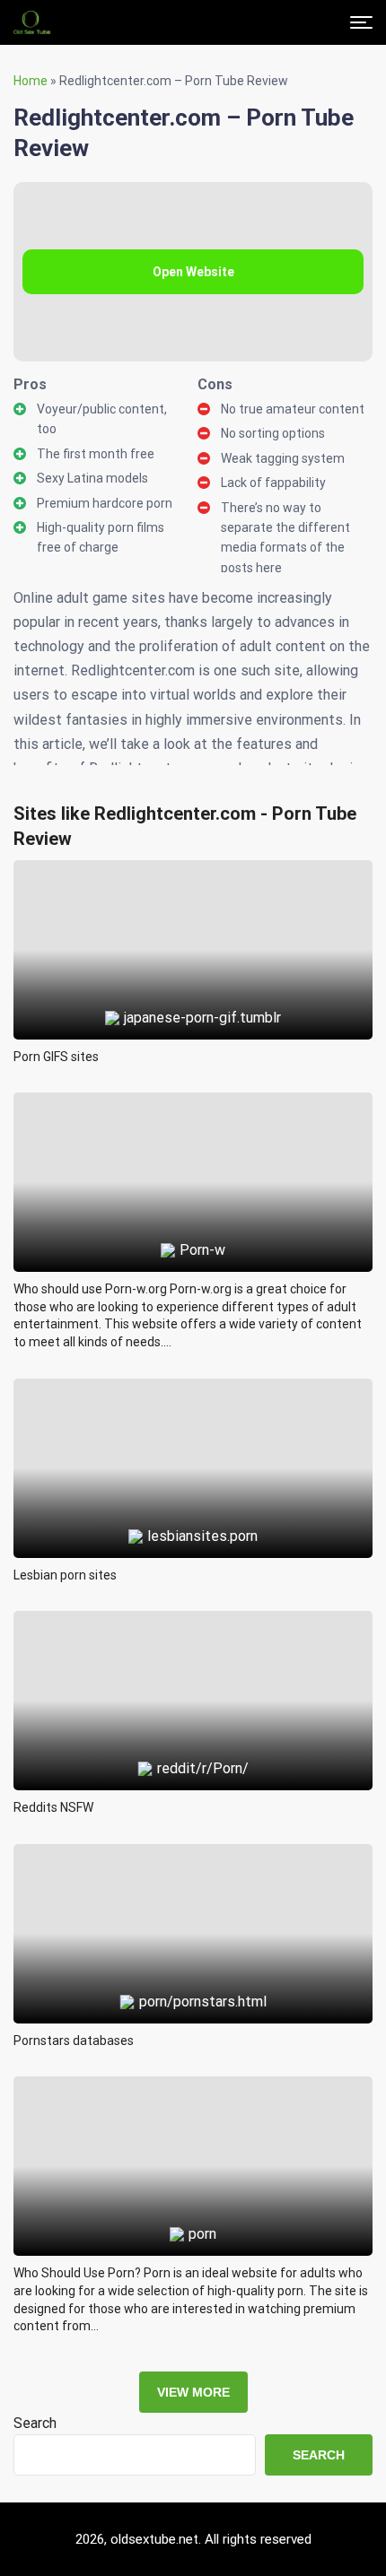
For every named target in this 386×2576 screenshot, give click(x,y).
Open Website (193, 272)
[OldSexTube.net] (32, 22)
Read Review (193, 909)
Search (35, 2423)
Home (31, 81)
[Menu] (361, 22)
